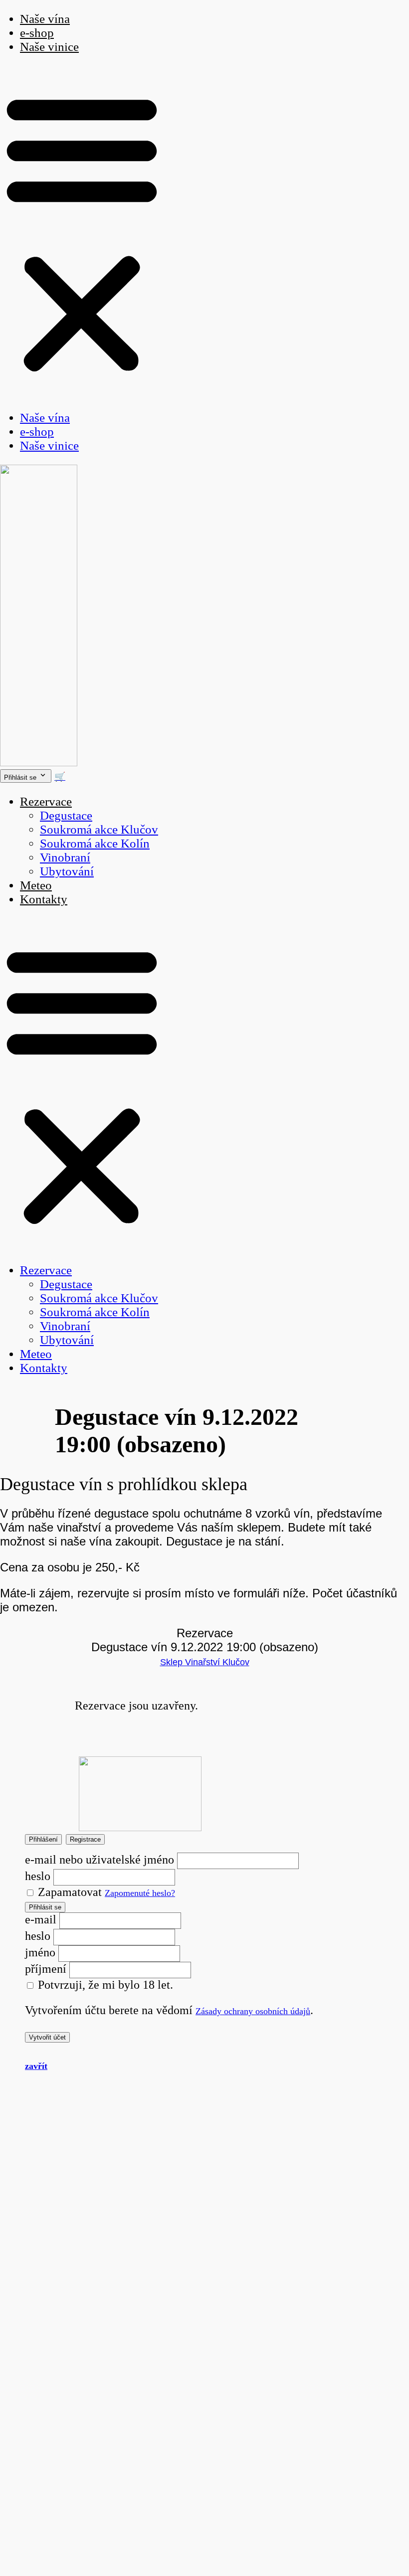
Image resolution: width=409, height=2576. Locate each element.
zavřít (36, 2066)
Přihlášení (43, 1839)
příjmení (46, 1969)
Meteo (36, 885)
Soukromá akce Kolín (95, 843)
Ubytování (67, 871)
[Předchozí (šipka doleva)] (17, 1288)
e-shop (37, 33)
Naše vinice (49, 47)
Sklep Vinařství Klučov (205, 1662)
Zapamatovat (68, 1892)
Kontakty (44, 899)
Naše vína (45, 418)
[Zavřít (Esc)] (376, 11)
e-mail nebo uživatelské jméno (100, 1860)
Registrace (85, 1839)
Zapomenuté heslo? (140, 1893)
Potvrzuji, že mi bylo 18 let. (104, 1985)
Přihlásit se (45, 1907)
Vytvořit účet (47, 2037)
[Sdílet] (354, 11)
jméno (40, 1952)
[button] (82, 232)
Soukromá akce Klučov (99, 829)
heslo (38, 1876)
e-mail (41, 1919)
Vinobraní (65, 857)
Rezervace (46, 801)
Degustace (66, 815)
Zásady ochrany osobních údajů (253, 2011)
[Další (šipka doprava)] (392, 1288)
